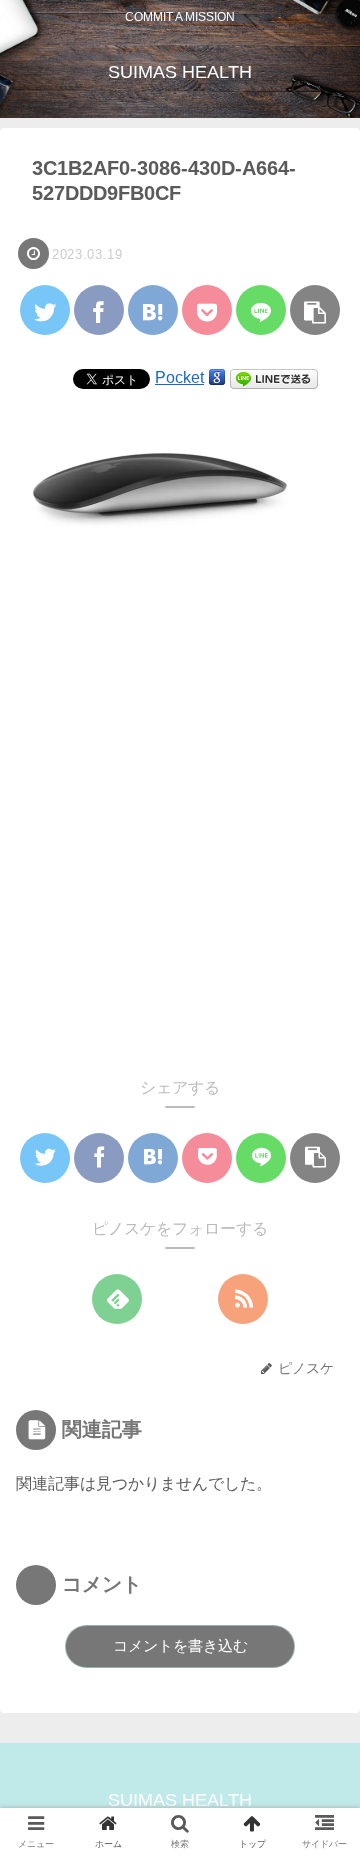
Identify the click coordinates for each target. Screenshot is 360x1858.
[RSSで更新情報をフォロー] (243, 1299)
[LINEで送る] (274, 377)
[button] (317, 1669)
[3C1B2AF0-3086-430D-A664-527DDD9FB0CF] (153, 310)
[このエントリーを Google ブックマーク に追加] (217, 377)
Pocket (179, 377)
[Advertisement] (180, 812)
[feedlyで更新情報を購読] (117, 1299)
